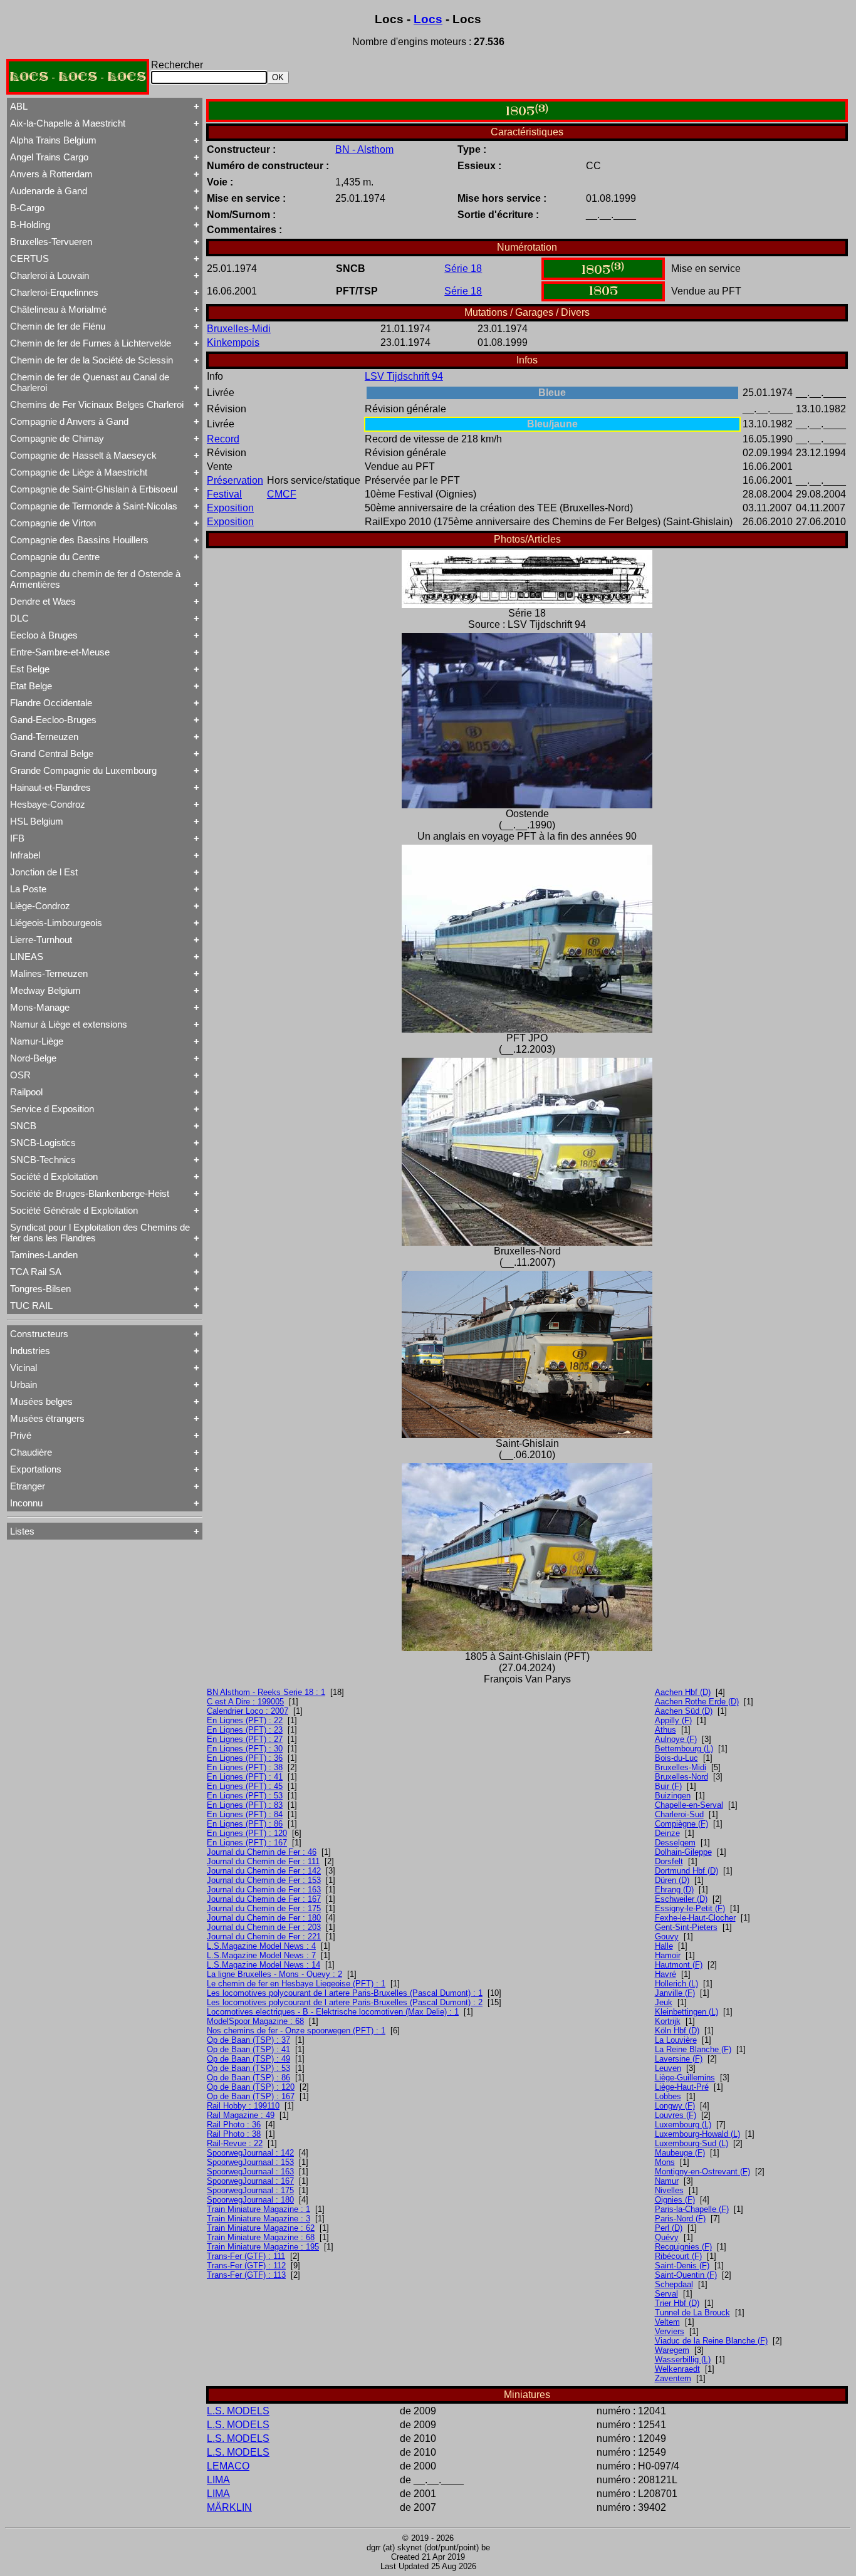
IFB (17, 838)
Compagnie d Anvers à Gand (69, 421)
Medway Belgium (45, 990)
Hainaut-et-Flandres (50, 787)
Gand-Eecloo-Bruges (53, 720)
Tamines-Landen (44, 1255)
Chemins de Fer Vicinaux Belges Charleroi (97, 404)
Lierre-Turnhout (41, 940)
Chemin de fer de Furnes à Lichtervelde (91, 343)
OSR (20, 1075)
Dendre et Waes (43, 601)
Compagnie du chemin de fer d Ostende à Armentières (95, 579)
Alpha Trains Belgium (53, 140)
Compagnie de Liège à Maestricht (79, 472)
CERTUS (29, 258)
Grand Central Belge (52, 754)
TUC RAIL (31, 1306)
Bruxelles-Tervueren (51, 242)
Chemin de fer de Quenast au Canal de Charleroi (90, 382)
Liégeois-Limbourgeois (56, 923)
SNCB (23, 1126)
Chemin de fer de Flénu (58, 326)
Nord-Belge (33, 1058)
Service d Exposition (52, 1109)
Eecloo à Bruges (44, 635)
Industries (30, 1351)
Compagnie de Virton (53, 523)
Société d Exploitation (54, 1176)
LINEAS (27, 957)
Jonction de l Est (44, 872)
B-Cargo (27, 208)
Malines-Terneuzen (49, 973)
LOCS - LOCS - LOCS (78, 77)
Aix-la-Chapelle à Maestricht (68, 123)
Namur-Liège (37, 1041)
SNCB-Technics (43, 1160)
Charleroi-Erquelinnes (54, 292)
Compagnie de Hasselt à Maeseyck (83, 455)
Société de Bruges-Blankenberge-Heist (90, 1193)
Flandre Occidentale (51, 703)
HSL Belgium (37, 821)
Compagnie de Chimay (57, 438)
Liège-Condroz (40, 906)
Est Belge (30, 669)
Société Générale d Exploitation (74, 1210)
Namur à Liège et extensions (69, 1024)
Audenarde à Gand (49, 191)
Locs (428, 19)
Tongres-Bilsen (40, 1289)
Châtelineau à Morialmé (58, 309)
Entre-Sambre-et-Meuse (60, 652)
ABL (19, 106)
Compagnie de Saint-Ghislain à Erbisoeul (94, 489)
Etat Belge (31, 686)
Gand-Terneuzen (44, 737)
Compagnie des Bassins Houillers (79, 540)
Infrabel (25, 855)
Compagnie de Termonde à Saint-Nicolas (94, 506)
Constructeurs (39, 1334)
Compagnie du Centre (55, 557)
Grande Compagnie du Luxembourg (83, 770)
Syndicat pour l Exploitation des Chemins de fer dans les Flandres (100, 1233)
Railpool (26, 1092)
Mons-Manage (40, 1007)
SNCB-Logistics (43, 1143)
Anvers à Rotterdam (51, 174)
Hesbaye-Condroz (48, 804)
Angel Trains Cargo (49, 157)
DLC (19, 618)
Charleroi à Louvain (50, 275)
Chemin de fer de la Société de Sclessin (91, 360)
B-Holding (30, 225)
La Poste (28, 889)
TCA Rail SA (36, 1272)
